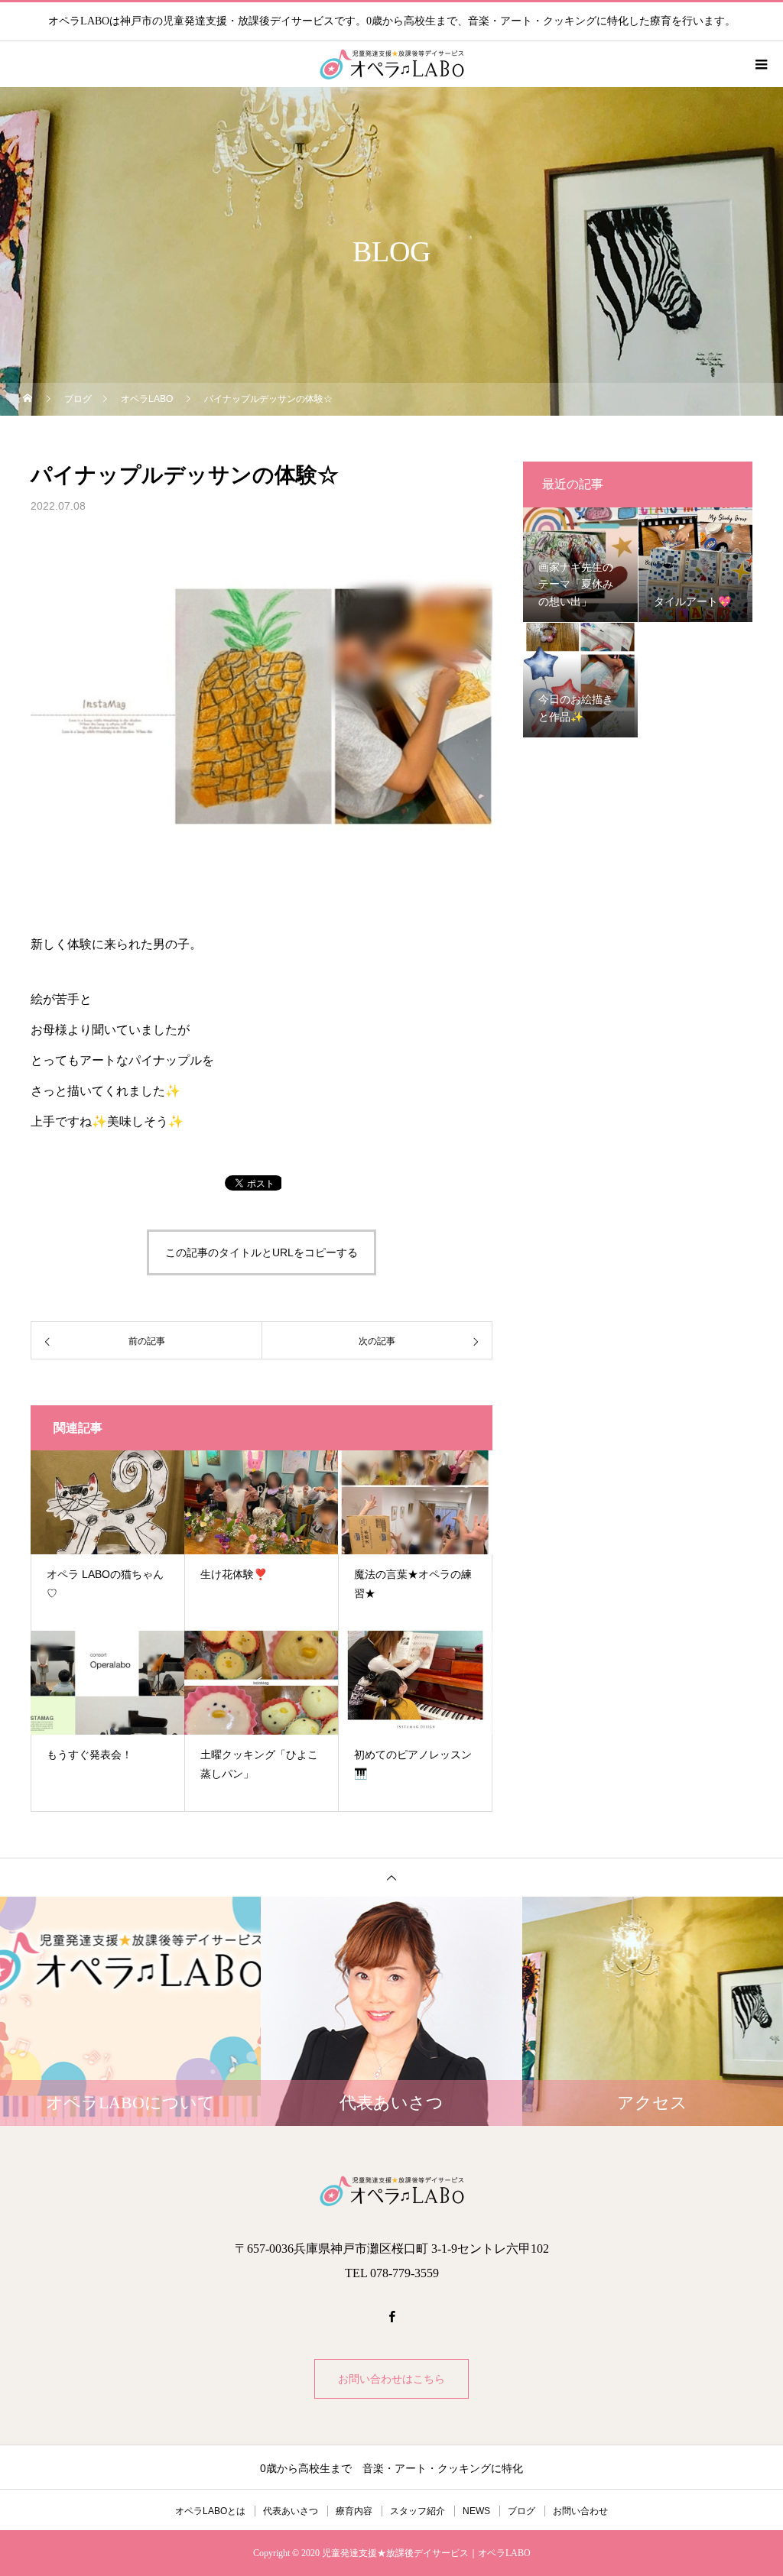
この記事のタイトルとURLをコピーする (262, 1252)
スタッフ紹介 (417, 2511)
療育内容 (354, 2511)
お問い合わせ (580, 2511)
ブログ (521, 2511)
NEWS (476, 2511)
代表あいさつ (291, 2511)
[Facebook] (391, 2316)
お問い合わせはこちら (391, 2379)
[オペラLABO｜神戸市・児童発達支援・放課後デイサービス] (391, 2191)
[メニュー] (760, 64)
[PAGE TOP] (391, 1877)
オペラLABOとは (210, 2511)
